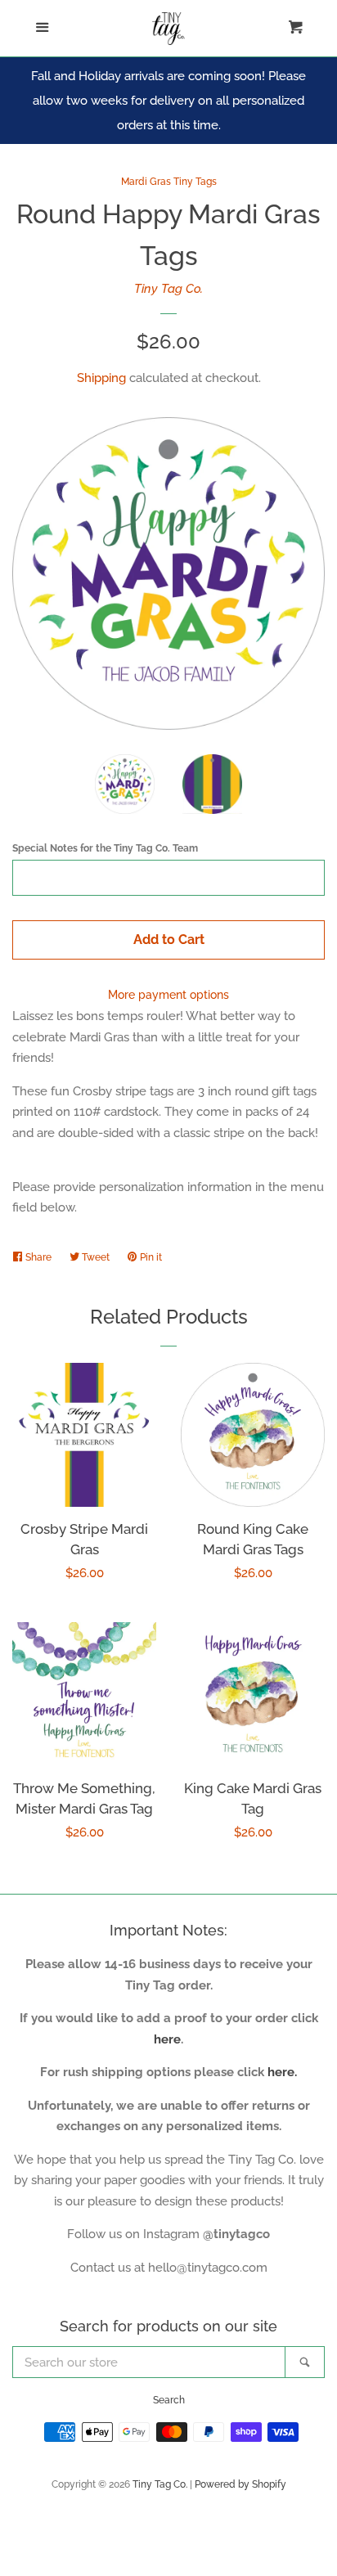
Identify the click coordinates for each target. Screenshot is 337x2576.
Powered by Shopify (240, 2484)
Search (169, 2400)
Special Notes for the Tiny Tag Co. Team (105, 848)
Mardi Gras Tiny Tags (169, 182)
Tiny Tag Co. (168, 289)
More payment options (168, 995)
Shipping (101, 378)
